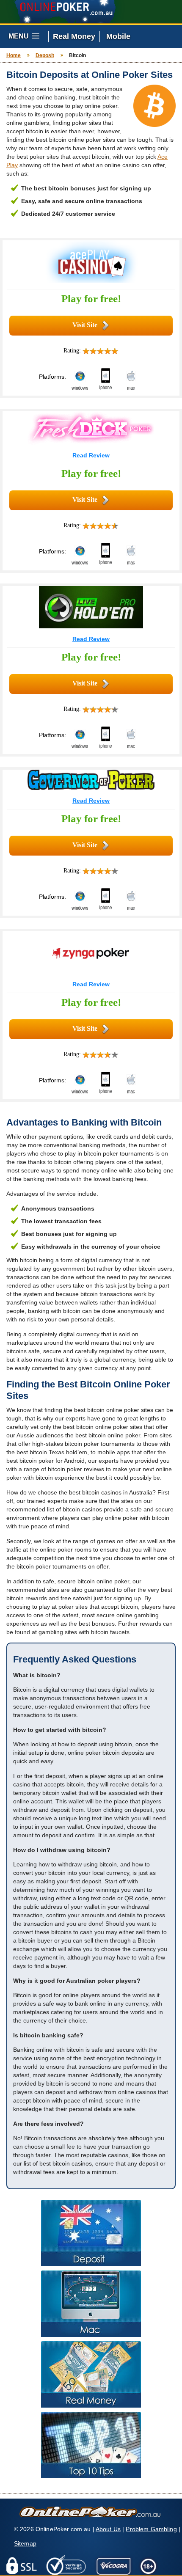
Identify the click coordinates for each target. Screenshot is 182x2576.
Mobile (118, 36)
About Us (108, 2529)
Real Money (74, 36)
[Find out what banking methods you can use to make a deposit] (91, 2233)
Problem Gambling (151, 2529)
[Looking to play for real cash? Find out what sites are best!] (91, 2374)
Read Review (91, 455)
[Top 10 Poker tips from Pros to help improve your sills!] (91, 2445)
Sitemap (25, 2543)
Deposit (45, 55)
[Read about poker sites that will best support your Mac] (91, 2304)
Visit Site (85, 325)
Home (14, 55)
